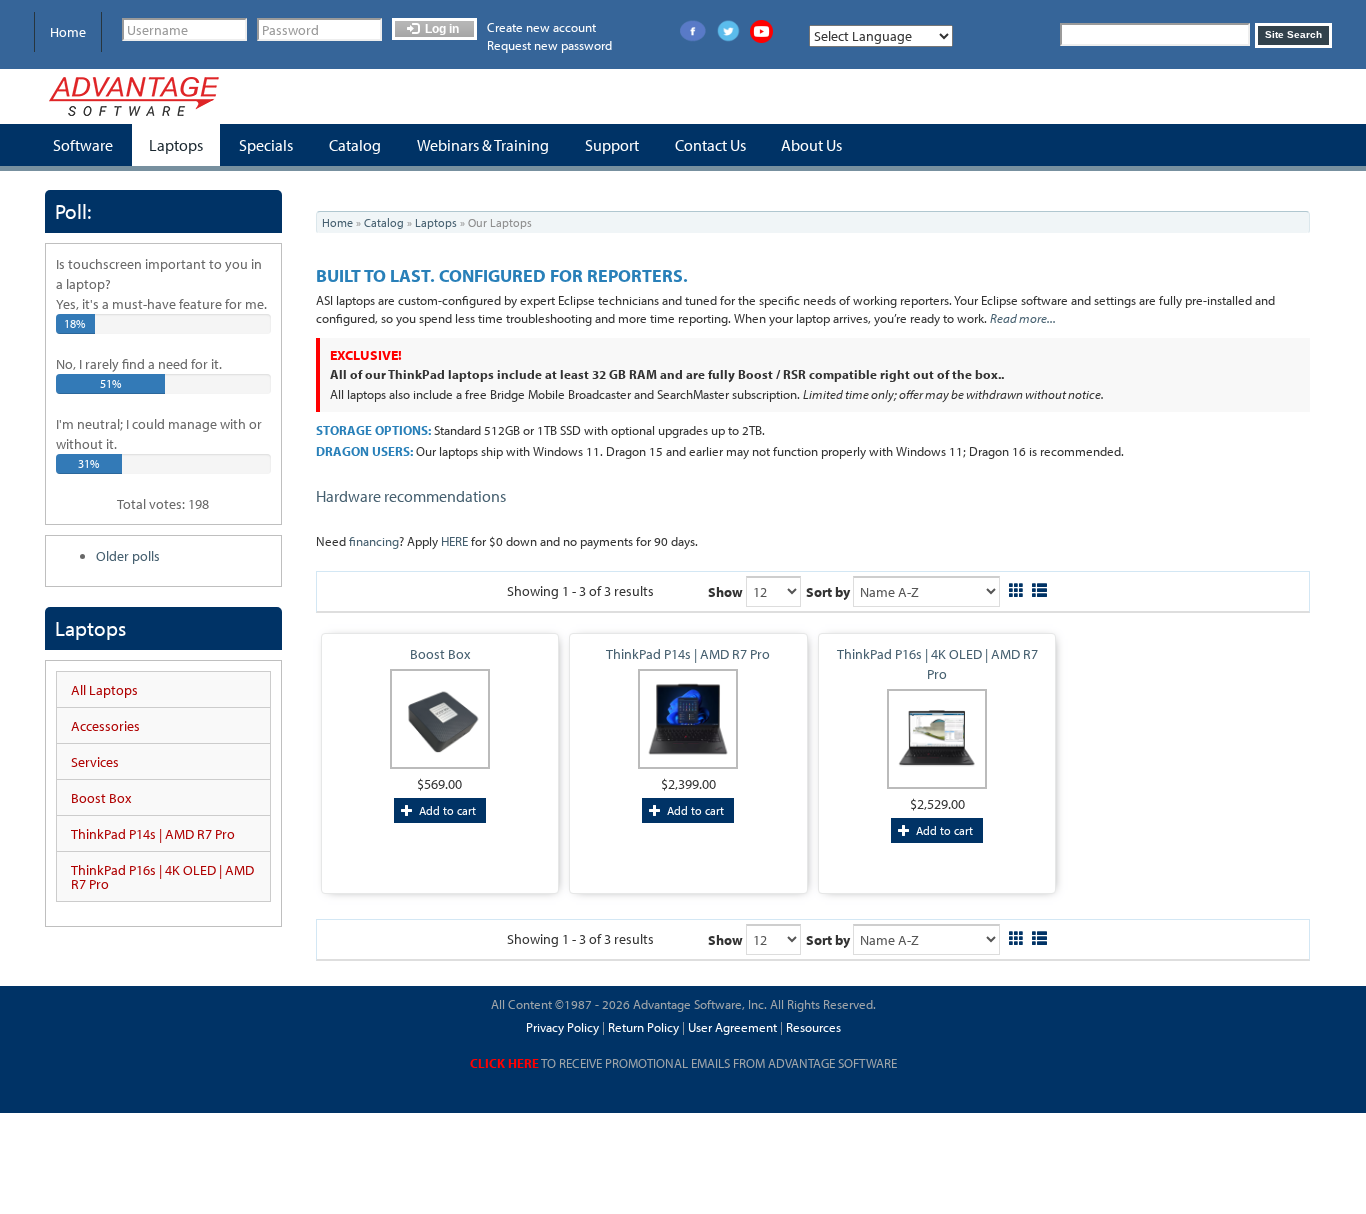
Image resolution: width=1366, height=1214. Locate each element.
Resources (813, 1027)
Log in (440, 29)
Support (612, 145)
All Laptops (104, 690)
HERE (454, 541)
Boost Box (101, 798)
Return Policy (642, 1027)
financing (374, 541)
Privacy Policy (562, 1027)
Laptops (176, 145)
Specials (266, 145)
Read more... (1023, 318)
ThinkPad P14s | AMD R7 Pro (153, 834)
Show (725, 592)
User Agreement (732, 1027)
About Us (811, 145)
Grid (1016, 587)
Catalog (355, 145)
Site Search (1293, 34)
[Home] (134, 96)
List (1039, 587)
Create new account (541, 27)
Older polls (128, 556)
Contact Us (710, 145)
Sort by (828, 592)
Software (83, 145)
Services (95, 762)
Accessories (105, 726)
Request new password (549, 45)
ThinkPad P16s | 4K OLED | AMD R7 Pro (162, 877)
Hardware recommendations (411, 496)
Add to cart (446, 810)
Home (68, 32)
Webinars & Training (483, 145)
